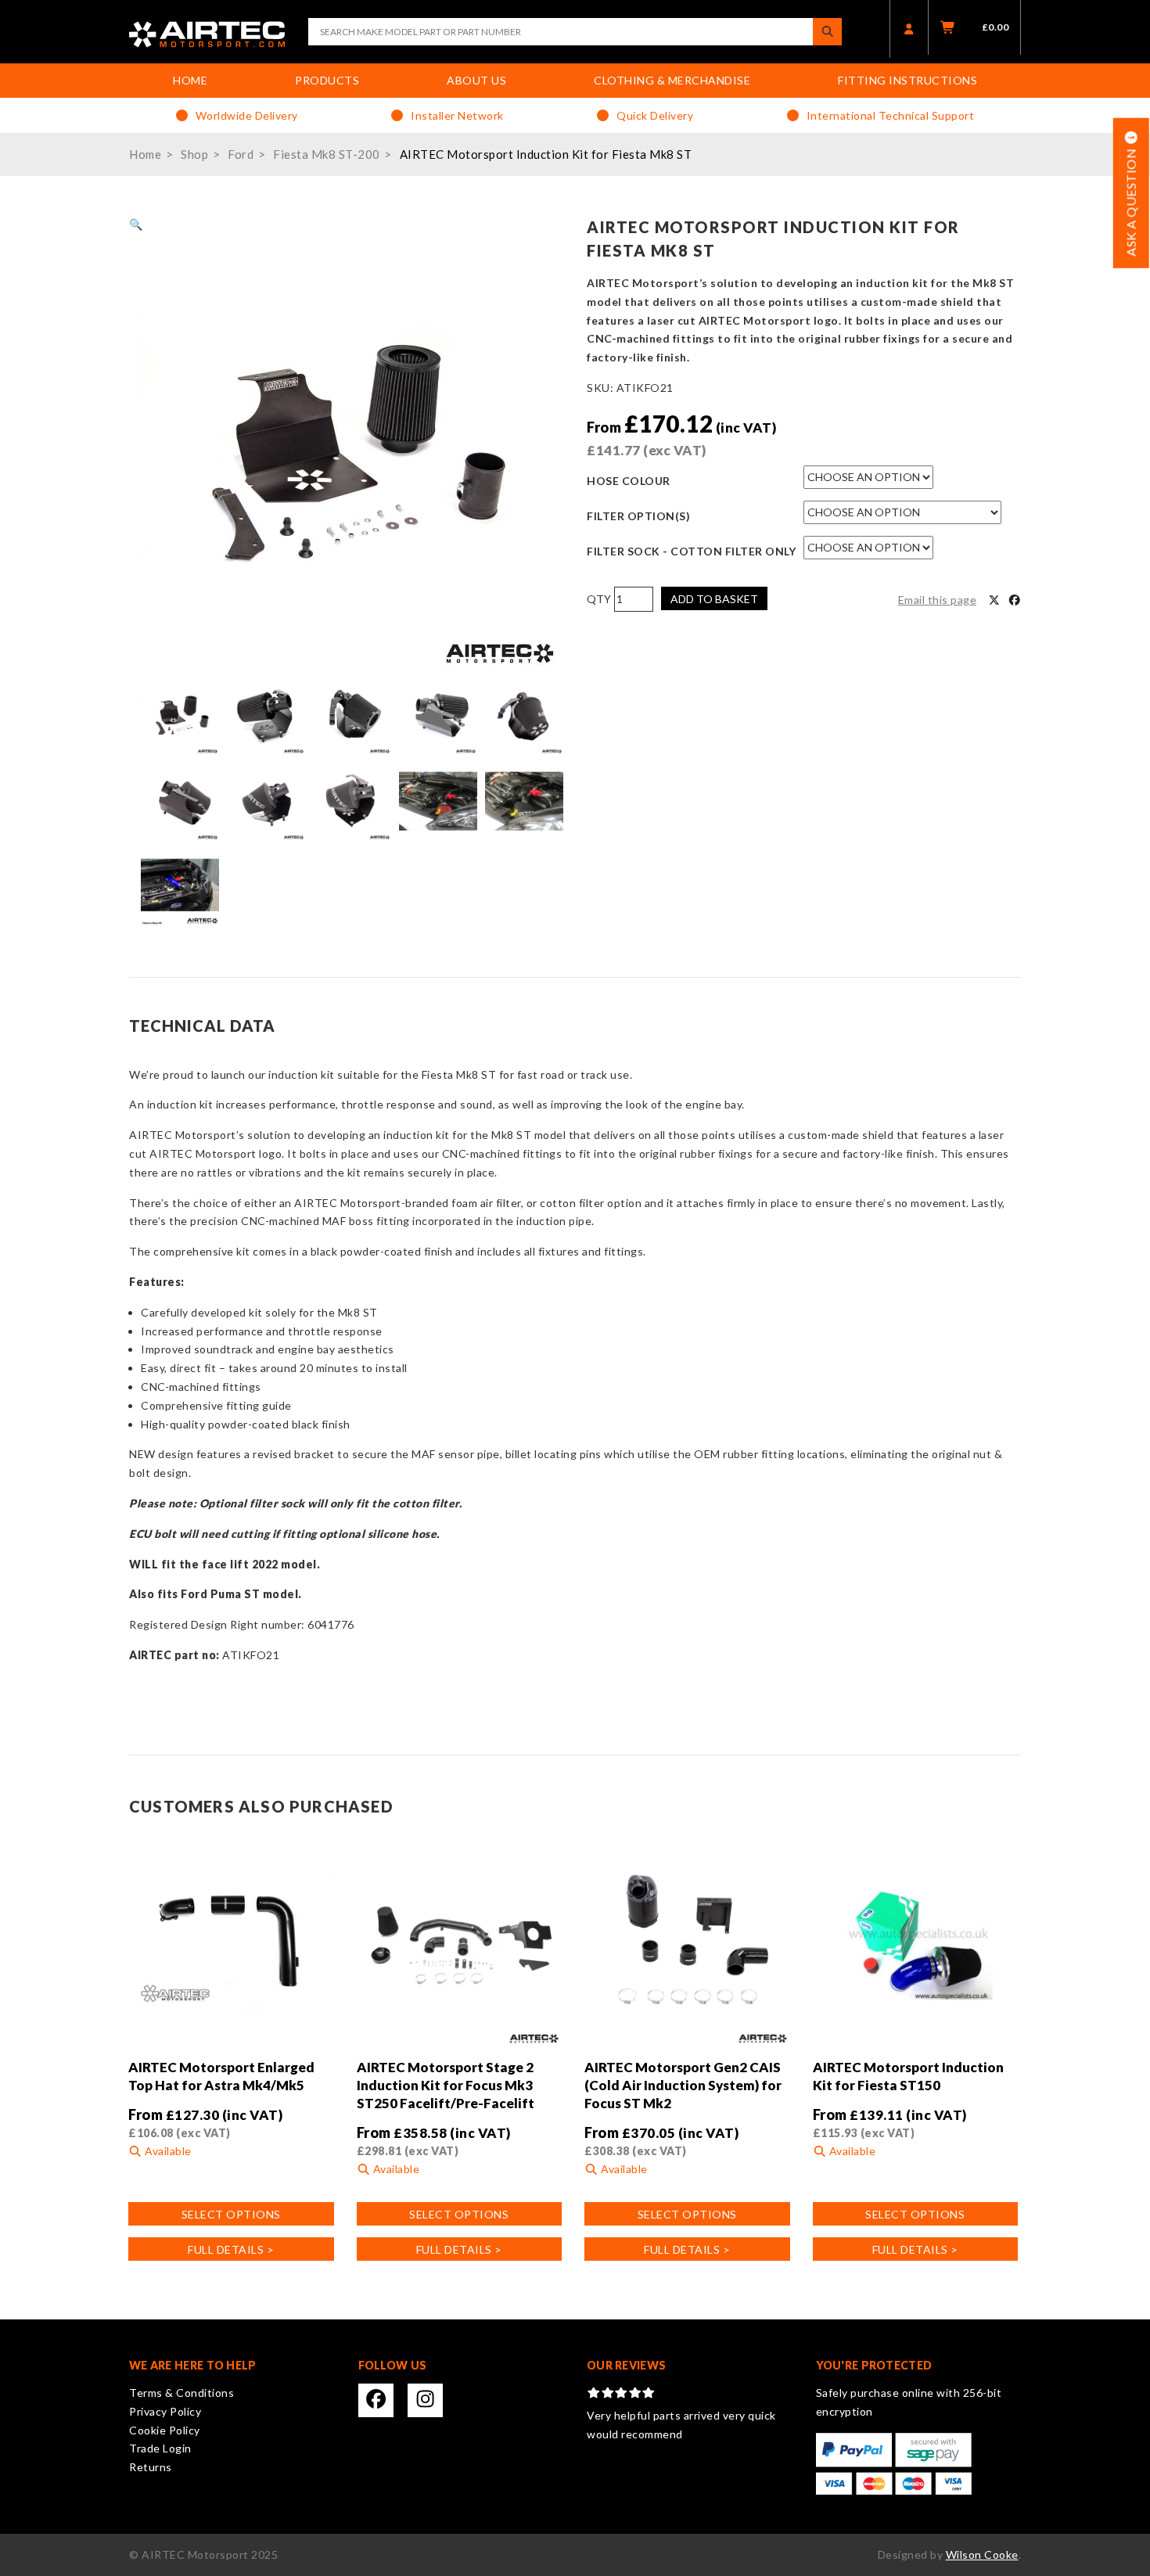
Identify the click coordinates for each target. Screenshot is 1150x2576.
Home (190, 80)
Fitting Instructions (907, 80)
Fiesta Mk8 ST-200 (327, 154)
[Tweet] (994, 600)
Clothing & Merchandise (672, 80)
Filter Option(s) (638, 516)
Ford (241, 154)
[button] (136, 224)
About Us (476, 80)
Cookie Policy (165, 2430)
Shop (194, 154)
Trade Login (160, 2448)
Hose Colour (629, 481)
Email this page (938, 600)
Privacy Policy (165, 2411)
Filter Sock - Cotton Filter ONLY (691, 551)
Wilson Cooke (982, 2554)
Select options (231, 2214)
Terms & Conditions (181, 2393)
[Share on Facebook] (1015, 600)
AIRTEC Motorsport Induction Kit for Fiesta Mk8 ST (546, 154)
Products (327, 80)
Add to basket (714, 599)
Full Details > (231, 2249)
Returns (151, 2467)
